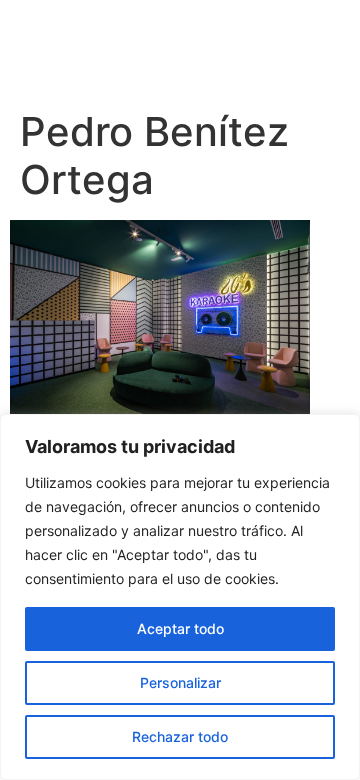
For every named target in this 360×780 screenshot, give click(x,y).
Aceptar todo (180, 628)
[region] (180, 597)
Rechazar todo (180, 736)
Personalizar (180, 682)
